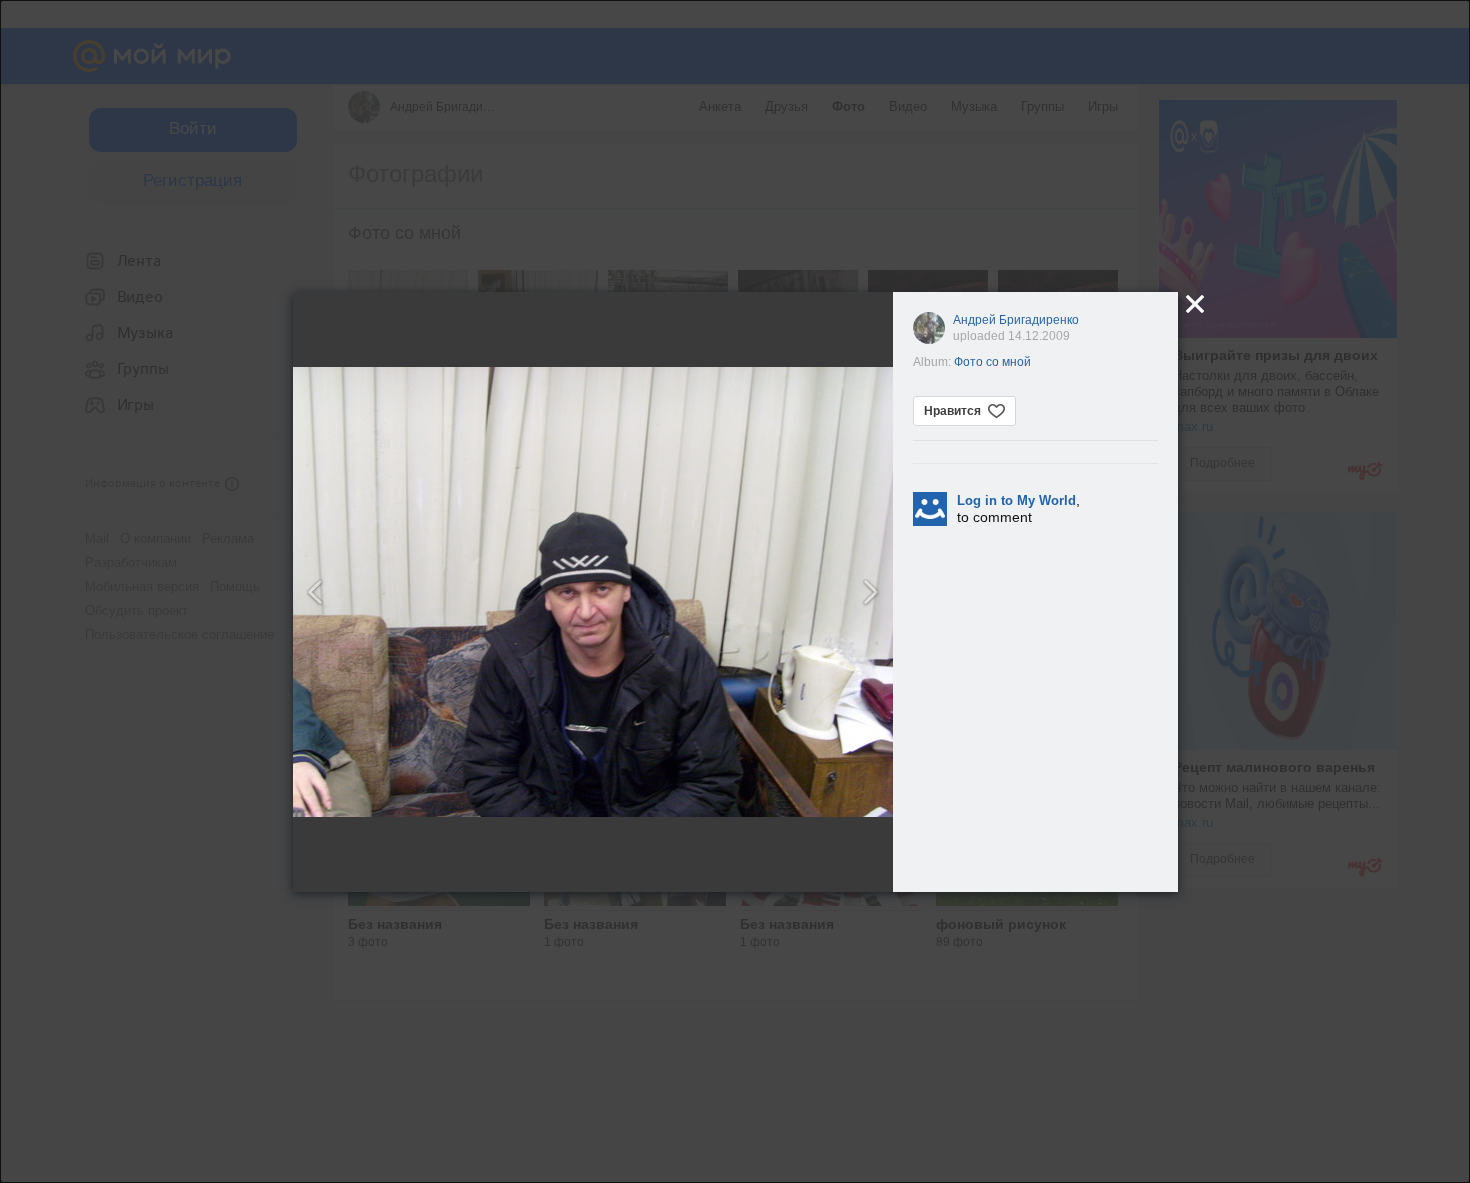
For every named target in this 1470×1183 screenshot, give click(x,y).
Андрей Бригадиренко (1016, 320)
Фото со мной (992, 362)
